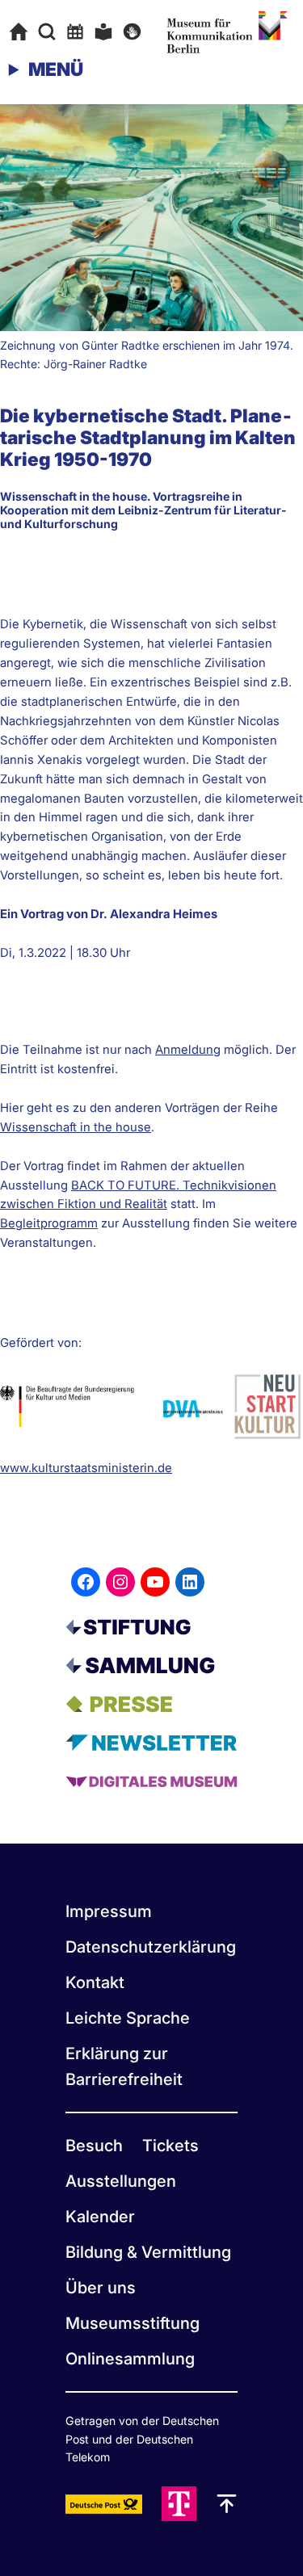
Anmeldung (188, 1050)
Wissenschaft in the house (76, 1127)
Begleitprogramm (49, 1223)
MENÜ (56, 69)
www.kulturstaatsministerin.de (86, 1468)
